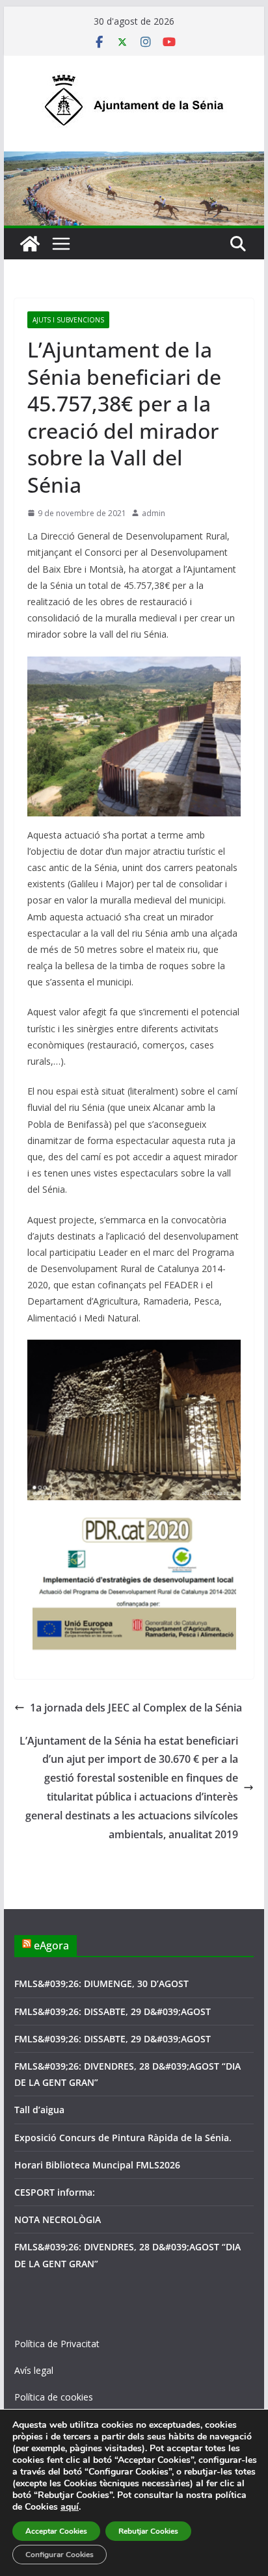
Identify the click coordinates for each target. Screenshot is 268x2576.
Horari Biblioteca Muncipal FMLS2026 (97, 2165)
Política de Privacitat (57, 2344)
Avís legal (34, 2370)
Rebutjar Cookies (148, 2531)
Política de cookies (54, 2397)
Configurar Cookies (60, 2555)
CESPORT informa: (55, 2192)
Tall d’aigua (39, 2110)
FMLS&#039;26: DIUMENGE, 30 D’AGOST (101, 1984)
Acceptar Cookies (56, 2531)
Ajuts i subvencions (68, 320)
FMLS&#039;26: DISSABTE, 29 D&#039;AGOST (113, 2011)
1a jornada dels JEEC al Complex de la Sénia (136, 1708)
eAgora (51, 1945)
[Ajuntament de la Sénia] (30, 244)
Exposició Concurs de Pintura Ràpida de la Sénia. (123, 2138)
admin (154, 513)
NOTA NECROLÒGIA (58, 2219)
